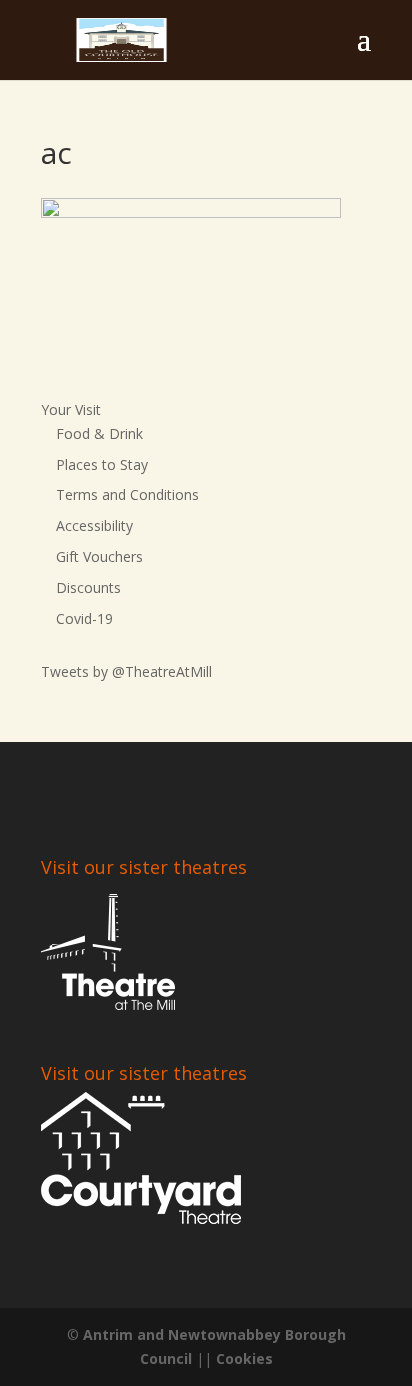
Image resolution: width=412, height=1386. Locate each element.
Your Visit (71, 409)
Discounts (88, 587)
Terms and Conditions (127, 494)
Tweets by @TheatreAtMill (126, 671)
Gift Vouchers (99, 556)
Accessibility (94, 525)
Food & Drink (99, 433)
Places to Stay (102, 464)
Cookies (244, 1358)
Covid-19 (84, 618)
